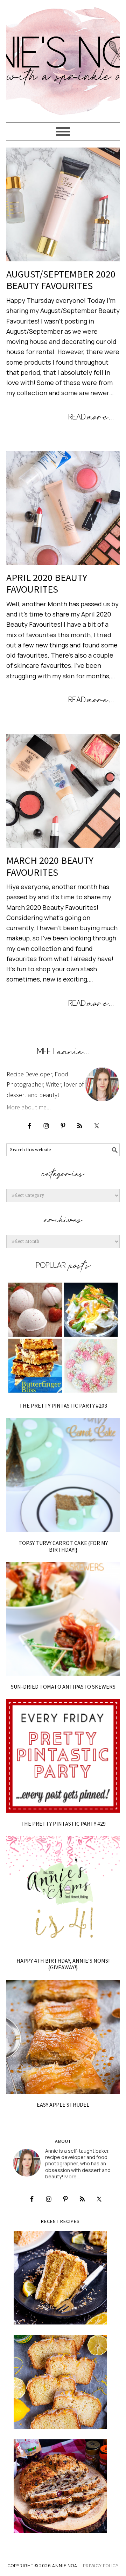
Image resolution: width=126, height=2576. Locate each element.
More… (72, 2176)
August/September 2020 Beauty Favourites (61, 280)
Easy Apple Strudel (63, 2105)
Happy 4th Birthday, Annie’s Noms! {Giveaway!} (63, 1964)
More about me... (29, 1107)
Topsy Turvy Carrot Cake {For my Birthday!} (63, 1546)
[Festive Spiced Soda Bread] (60, 2486)
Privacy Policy (101, 2566)
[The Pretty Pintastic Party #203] (63, 1338)
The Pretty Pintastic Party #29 (63, 1824)
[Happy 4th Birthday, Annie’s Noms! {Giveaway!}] (63, 1893)
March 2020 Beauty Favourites (50, 866)
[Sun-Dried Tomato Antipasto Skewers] (63, 1619)
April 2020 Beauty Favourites (47, 583)
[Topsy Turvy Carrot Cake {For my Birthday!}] (63, 1475)
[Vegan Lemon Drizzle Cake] (60, 2382)
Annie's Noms (63, 58)
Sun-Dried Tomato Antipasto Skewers (63, 1687)
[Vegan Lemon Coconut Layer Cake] (60, 2278)
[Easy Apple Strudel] (63, 2037)
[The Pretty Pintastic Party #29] (63, 1756)
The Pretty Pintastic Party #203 (63, 1406)
